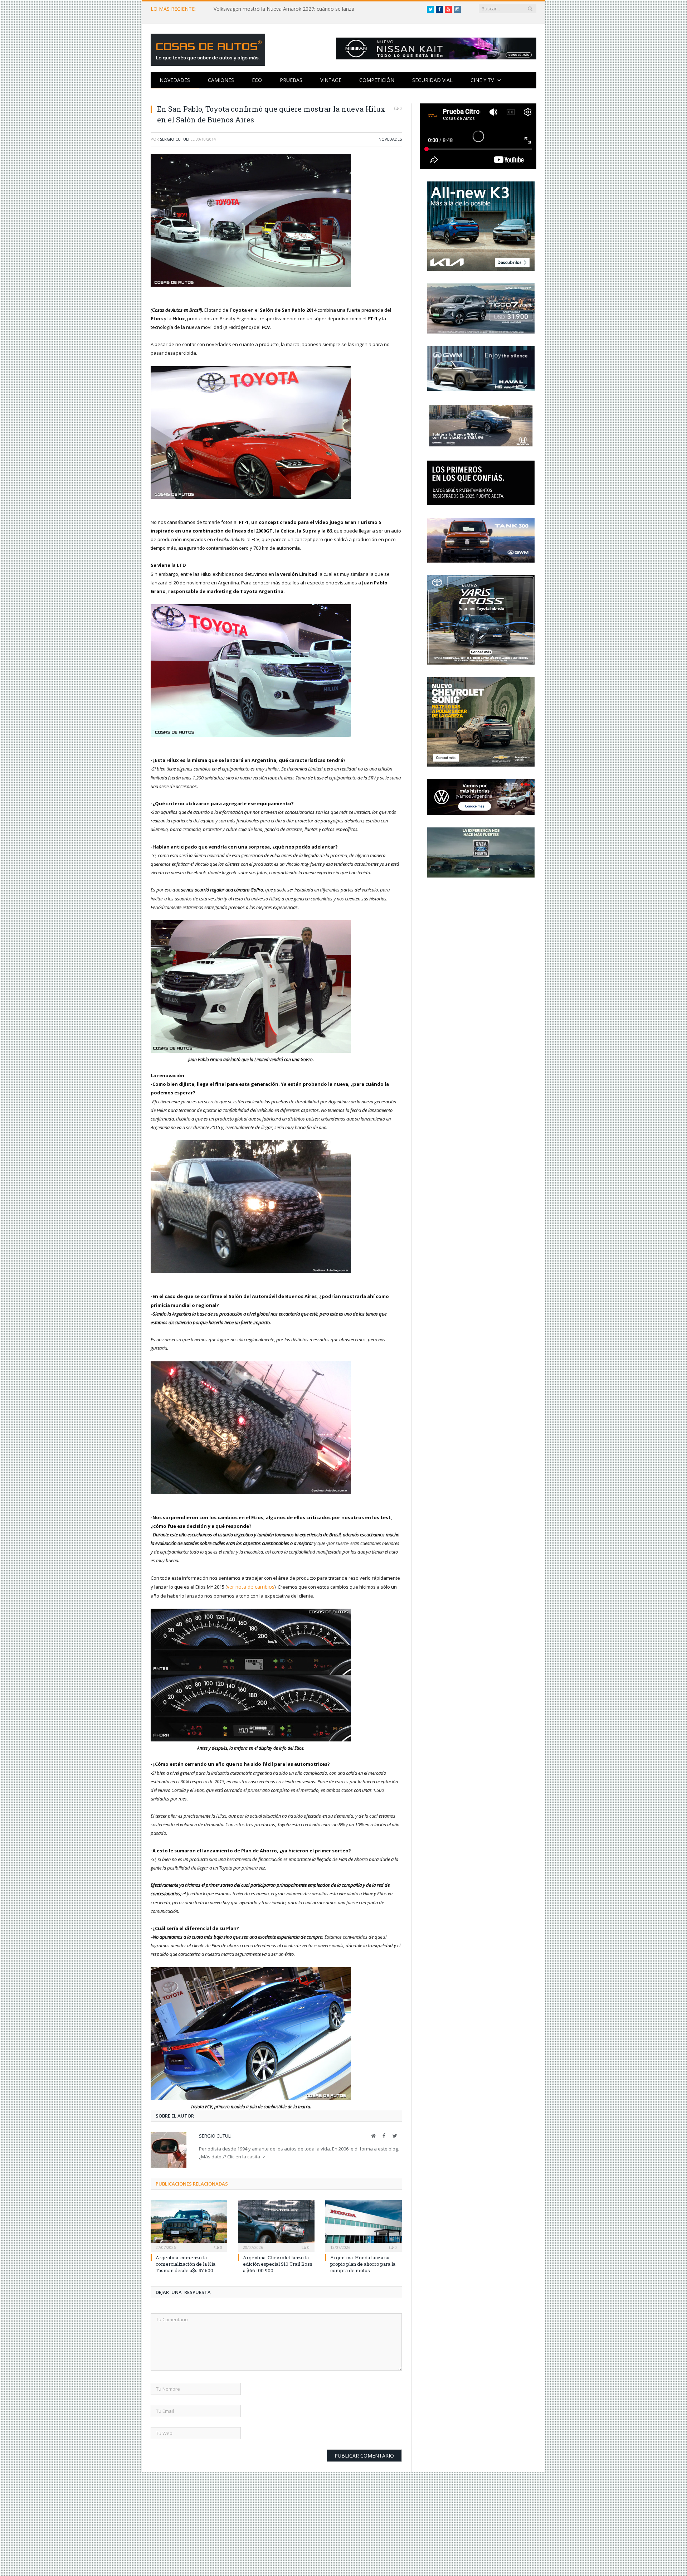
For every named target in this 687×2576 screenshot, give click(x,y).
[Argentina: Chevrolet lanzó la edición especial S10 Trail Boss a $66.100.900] (276, 2222)
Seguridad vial (432, 80)
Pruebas (291, 80)
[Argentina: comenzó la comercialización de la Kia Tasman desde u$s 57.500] (189, 2222)
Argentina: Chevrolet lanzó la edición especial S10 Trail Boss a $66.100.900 (278, 2261)
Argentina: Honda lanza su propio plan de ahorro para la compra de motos (363, 2261)
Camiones (221, 80)
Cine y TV (482, 80)
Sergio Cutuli (175, 139)
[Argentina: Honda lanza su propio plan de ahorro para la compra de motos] (364, 2222)
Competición (377, 80)
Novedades (175, 80)
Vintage (331, 80)
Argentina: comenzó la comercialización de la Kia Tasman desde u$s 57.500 (186, 2261)
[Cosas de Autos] (208, 48)
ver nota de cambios (249, 1585)
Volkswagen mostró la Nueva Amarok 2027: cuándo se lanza (284, 9)
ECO (257, 80)
